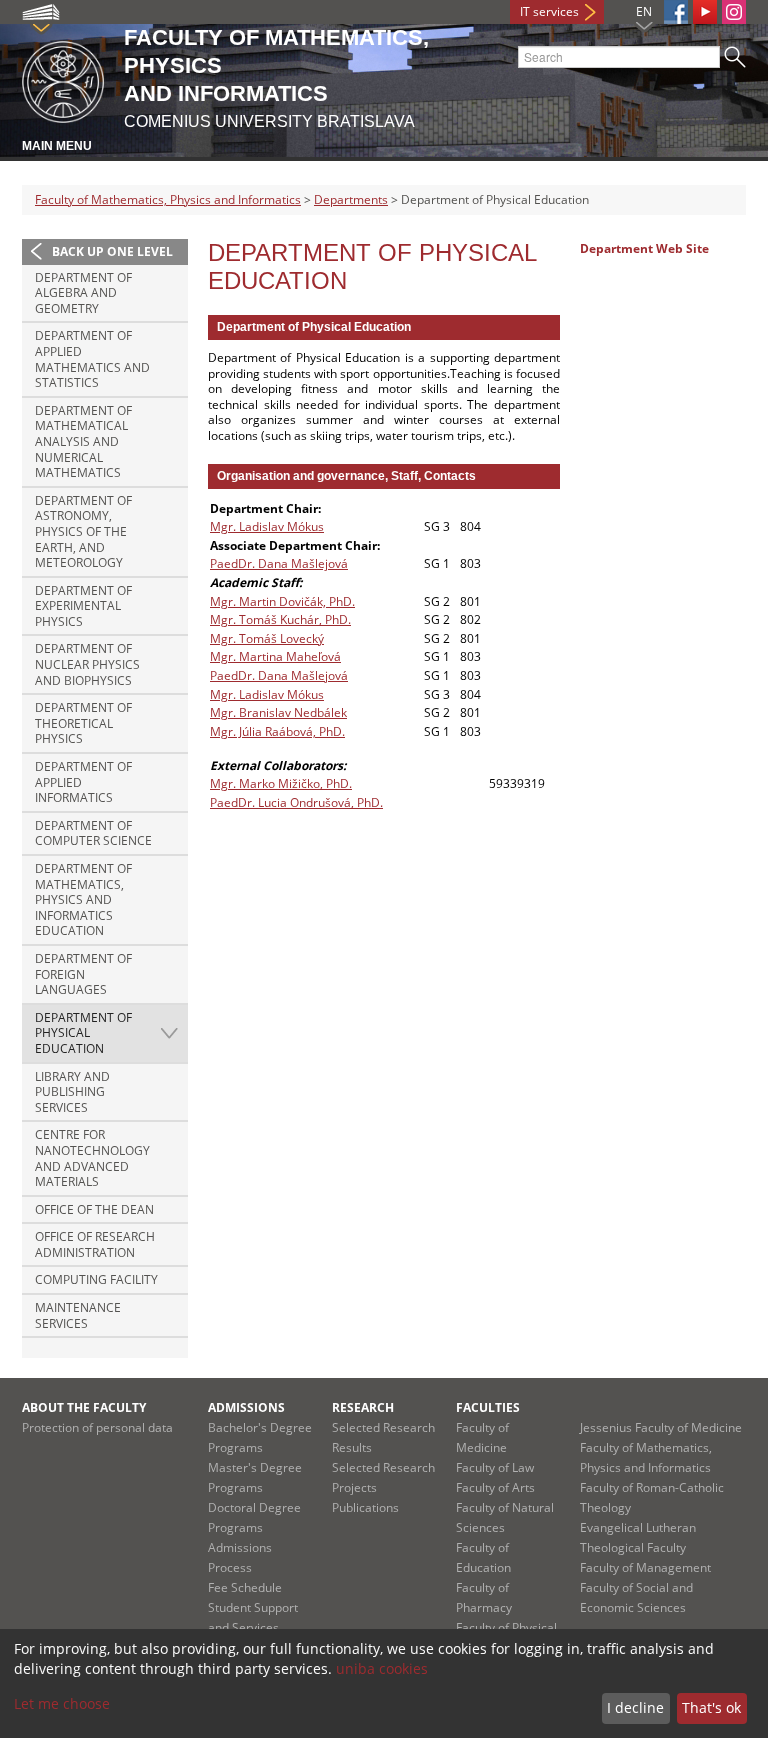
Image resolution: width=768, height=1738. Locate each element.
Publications (365, 1507)
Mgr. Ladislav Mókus (267, 526)
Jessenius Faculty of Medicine (661, 1427)
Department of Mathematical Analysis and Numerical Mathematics (83, 441)
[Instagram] (734, 12)
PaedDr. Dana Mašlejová (279, 563)
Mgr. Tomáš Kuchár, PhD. (280, 619)
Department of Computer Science (93, 833)
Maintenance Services (78, 1315)
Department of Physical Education (83, 1033)
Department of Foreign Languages (83, 974)
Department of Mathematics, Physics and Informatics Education (83, 899)
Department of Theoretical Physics (83, 723)
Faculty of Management (645, 1567)
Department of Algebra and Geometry (83, 293)
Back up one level (112, 251)
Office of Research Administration (95, 1244)
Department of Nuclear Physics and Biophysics (87, 664)
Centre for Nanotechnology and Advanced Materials (92, 1158)
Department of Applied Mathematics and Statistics (92, 359)
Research (363, 1407)
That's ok (711, 1707)
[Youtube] (705, 12)
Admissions (246, 1407)
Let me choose (62, 1703)
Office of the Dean (94, 1209)
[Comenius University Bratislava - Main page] (63, 78)
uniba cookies (382, 1668)
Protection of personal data (97, 1427)
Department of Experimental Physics (83, 606)
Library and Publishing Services (72, 1092)
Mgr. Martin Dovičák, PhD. (282, 601)
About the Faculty (84, 1407)
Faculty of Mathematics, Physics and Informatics (168, 199)
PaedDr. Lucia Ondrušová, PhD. (296, 802)
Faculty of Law (495, 1467)
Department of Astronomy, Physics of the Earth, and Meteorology (83, 531)
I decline (635, 1707)
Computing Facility (96, 1279)
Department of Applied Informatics (83, 782)
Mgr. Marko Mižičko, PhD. (281, 783)
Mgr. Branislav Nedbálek (278, 712)
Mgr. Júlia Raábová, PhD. (277, 731)
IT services (549, 11)
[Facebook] (676, 12)
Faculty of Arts (495, 1487)
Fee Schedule (245, 1587)
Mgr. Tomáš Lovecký (267, 638)
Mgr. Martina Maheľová (275, 656)
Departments (351, 199)
